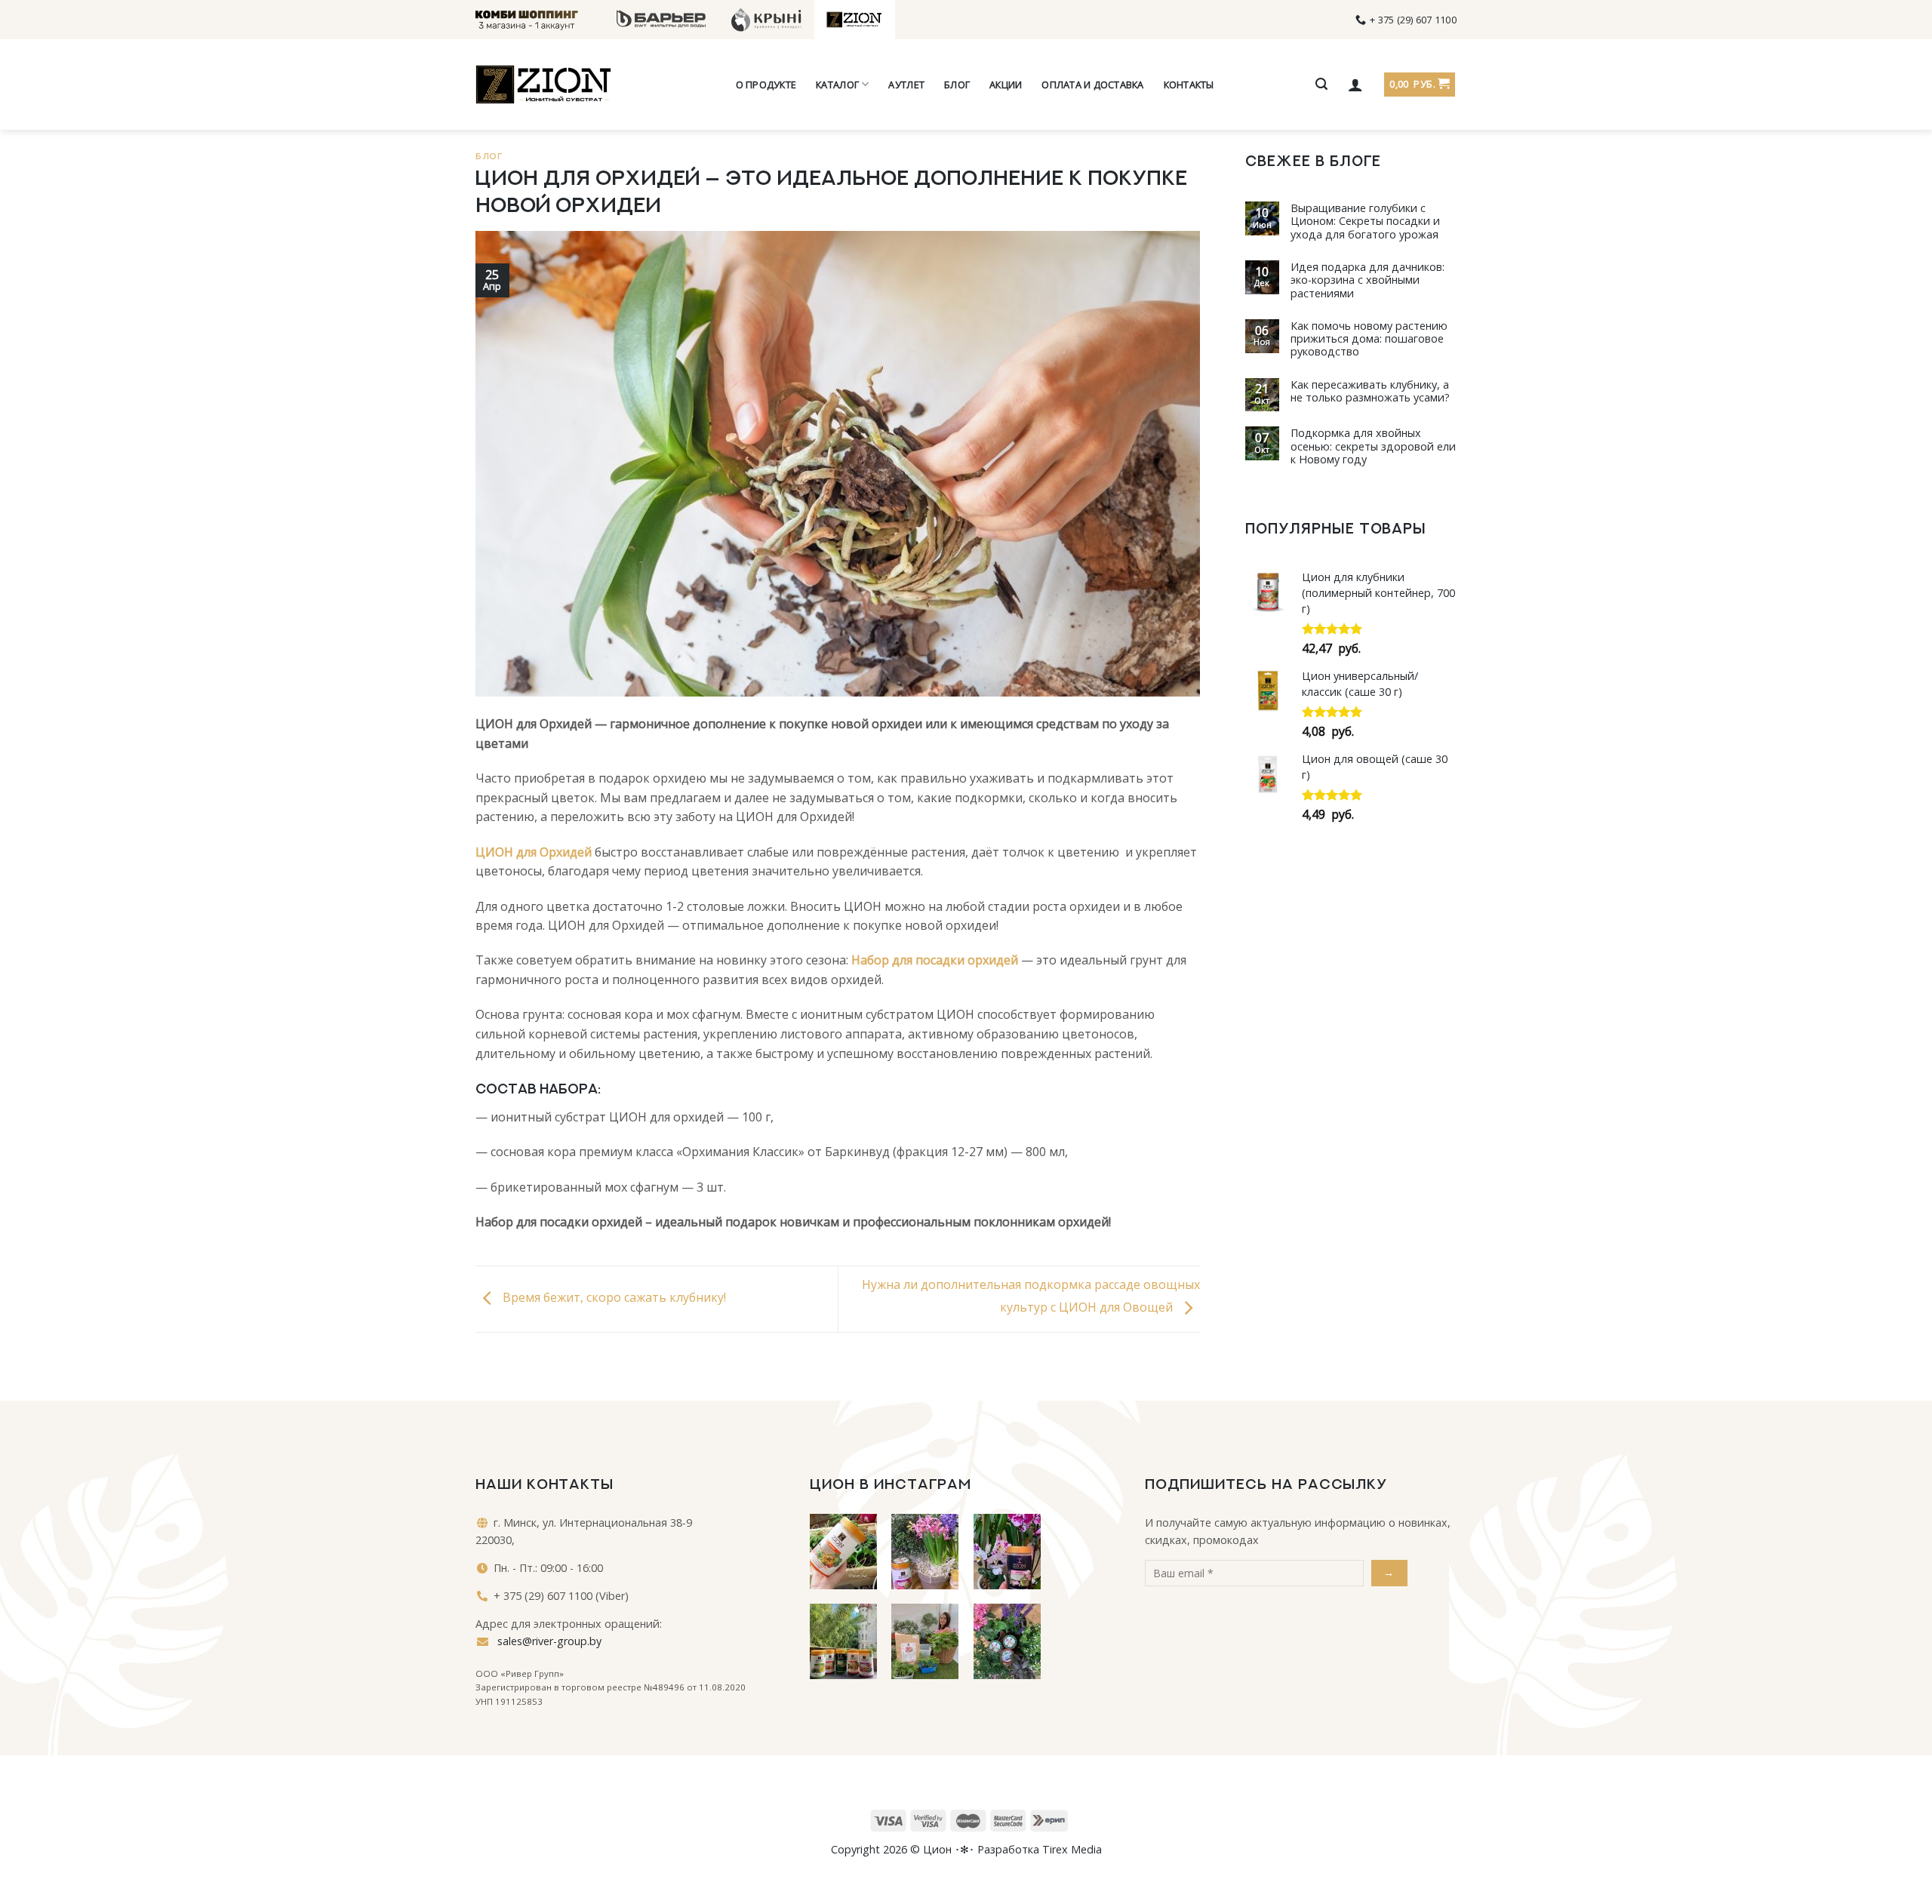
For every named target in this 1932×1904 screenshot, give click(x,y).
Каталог (837, 85)
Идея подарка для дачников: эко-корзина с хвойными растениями (1367, 280)
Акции (1006, 85)
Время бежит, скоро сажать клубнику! (613, 1298)
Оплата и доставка (1092, 85)
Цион (937, 1849)
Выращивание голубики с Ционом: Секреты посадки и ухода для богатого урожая (1365, 221)
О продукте (766, 85)
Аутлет (906, 85)
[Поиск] (1321, 84)
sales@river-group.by (548, 1641)
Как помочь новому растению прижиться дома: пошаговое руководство (1369, 339)
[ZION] (543, 85)
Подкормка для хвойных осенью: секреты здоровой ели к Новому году (1373, 446)
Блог (957, 85)
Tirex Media (1072, 1849)
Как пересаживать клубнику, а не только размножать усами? (1370, 391)
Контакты (1189, 85)
